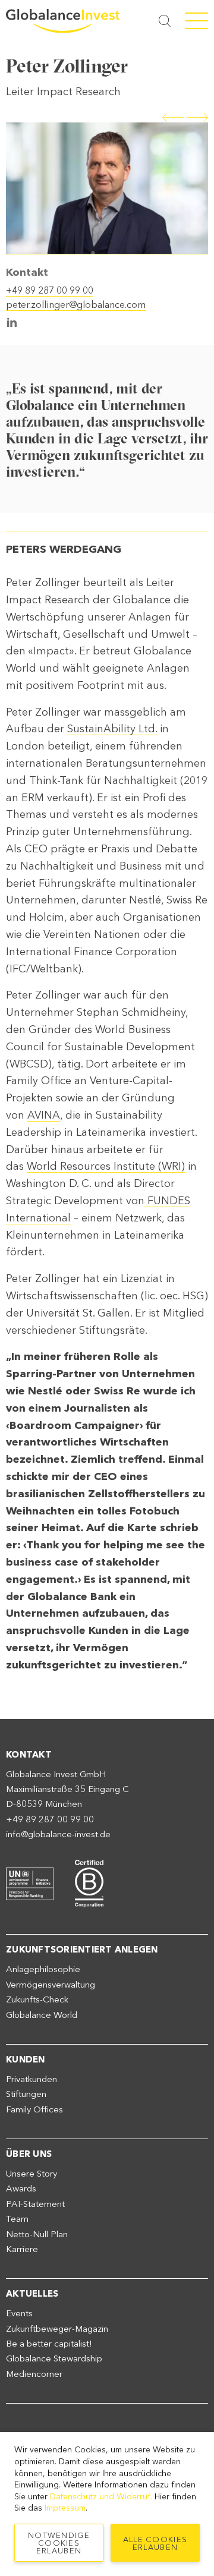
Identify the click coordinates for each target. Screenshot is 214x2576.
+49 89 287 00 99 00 (50, 290)
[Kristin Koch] (174, 115)
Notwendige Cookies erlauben (59, 2543)
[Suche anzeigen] (165, 21)
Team (17, 2219)
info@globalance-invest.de (58, 1834)
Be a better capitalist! (49, 2344)
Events (19, 2313)
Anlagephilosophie (43, 1969)
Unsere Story (32, 2174)
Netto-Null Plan (37, 2234)
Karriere (22, 2249)
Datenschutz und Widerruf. (101, 2497)
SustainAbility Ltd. (112, 729)
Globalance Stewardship (54, 2358)
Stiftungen (26, 2094)
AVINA (44, 1115)
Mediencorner (34, 2374)
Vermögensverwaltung (51, 1985)
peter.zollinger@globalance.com (76, 305)
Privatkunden (32, 2079)
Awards (21, 2188)
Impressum (65, 2508)
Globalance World (42, 2015)
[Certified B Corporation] (89, 1882)
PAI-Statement (35, 2204)
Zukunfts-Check (37, 1999)
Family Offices (34, 2109)
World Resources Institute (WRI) (106, 1166)
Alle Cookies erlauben (155, 2543)
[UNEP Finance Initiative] (30, 1882)
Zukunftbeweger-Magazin (57, 2329)
